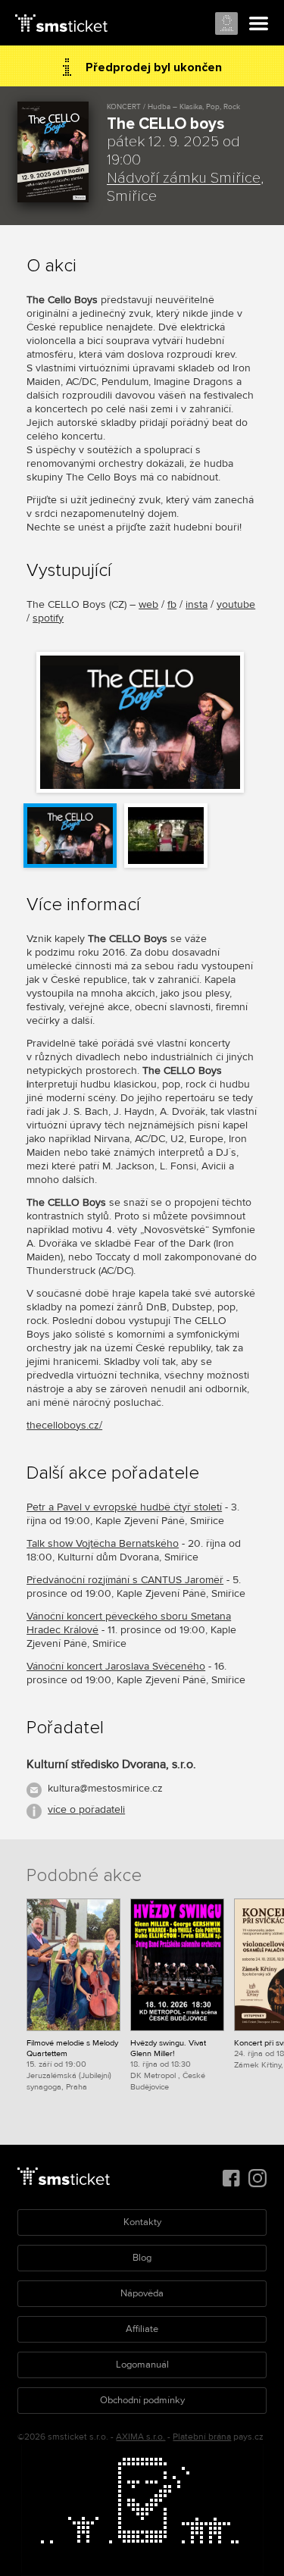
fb (172, 604)
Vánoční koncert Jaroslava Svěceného (116, 1666)
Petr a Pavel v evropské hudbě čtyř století (124, 1507)
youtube (236, 604)
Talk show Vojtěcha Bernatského (103, 1543)
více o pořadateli (86, 1809)
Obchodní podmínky (142, 2400)
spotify (48, 618)
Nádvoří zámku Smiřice (184, 178)
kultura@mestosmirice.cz (105, 1788)
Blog (142, 2258)
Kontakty (142, 2222)
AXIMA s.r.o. (140, 2437)
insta (197, 604)
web (148, 604)
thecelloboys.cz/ (64, 1425)
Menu (259, 24)
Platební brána (202, 2437)
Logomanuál (142, 2365)
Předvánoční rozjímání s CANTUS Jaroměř (125, 1580)
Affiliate (142, 2329)
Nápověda (142, 2293)
